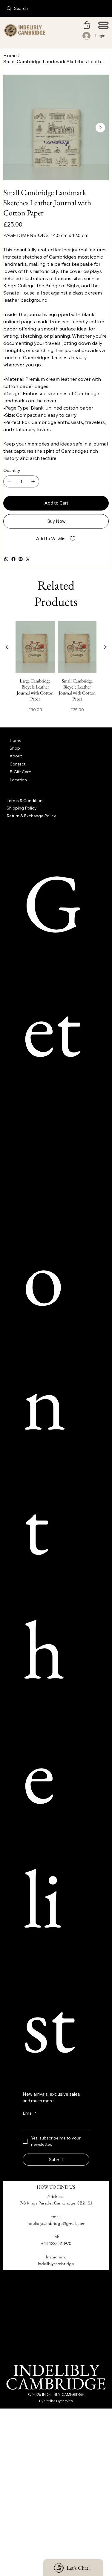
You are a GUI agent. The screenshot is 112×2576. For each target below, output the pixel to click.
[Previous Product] (7, 647)
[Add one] (33, 481)
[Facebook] (13, 559)
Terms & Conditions (26, 801)
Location (18, 780)
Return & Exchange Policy (31, 816)
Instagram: (56, 2257)
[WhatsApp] (6, 559)
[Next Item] (100, 128)
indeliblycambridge (56, 2264)
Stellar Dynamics (59, 2401)
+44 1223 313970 (56, 2243)
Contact (17, 764)
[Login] (87, 36)
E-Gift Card (20, 772)
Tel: (56, 2237)
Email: (56, 2216)
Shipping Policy (22, 808)
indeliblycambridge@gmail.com (56, 2223)
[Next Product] (105, 647)
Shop (15, 748)
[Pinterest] (21, 559)
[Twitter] (28, 559)
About (16, 756)
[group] (56, 670)
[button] (87, 25)
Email (29, 2113)
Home (16, 740)
